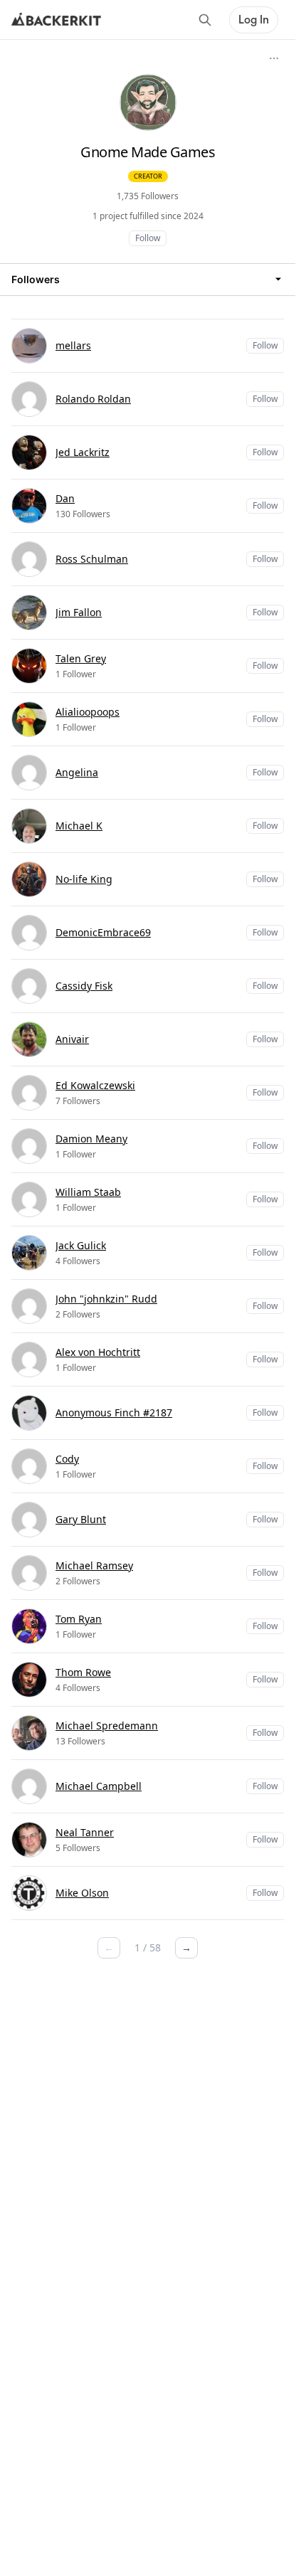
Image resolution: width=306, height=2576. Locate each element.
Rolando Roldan (93, 399)
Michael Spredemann (107, 1726)
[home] (56, 20)
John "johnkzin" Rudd (106, 1299)
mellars (73, 345)
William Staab (88, 1192)
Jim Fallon (79, 612)
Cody (67, 1459)
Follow (148, 238)
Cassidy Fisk (84, 986)
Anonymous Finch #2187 (114, 1412)
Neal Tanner (85, 1832)
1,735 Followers (148, 196)
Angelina (77, 772)
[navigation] (148, 279)
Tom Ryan (79, 1619)
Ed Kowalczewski (95, 1085)
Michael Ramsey (94, 1565)
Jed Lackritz (83, 452)
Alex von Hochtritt (98, 1352)
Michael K (79, 826)
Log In (254, 20)
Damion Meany (91, 1139)
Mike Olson (82, 1893)
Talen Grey (81, 658)
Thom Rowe (83, 1672)
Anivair (72, 1039)
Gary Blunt (81, 1519)
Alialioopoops (88, 712)
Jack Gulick (81, 1245)
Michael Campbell (99, 1786)
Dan (65, 498)
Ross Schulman (92, 559)
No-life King (84, 879)
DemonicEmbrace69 (103, 932)
